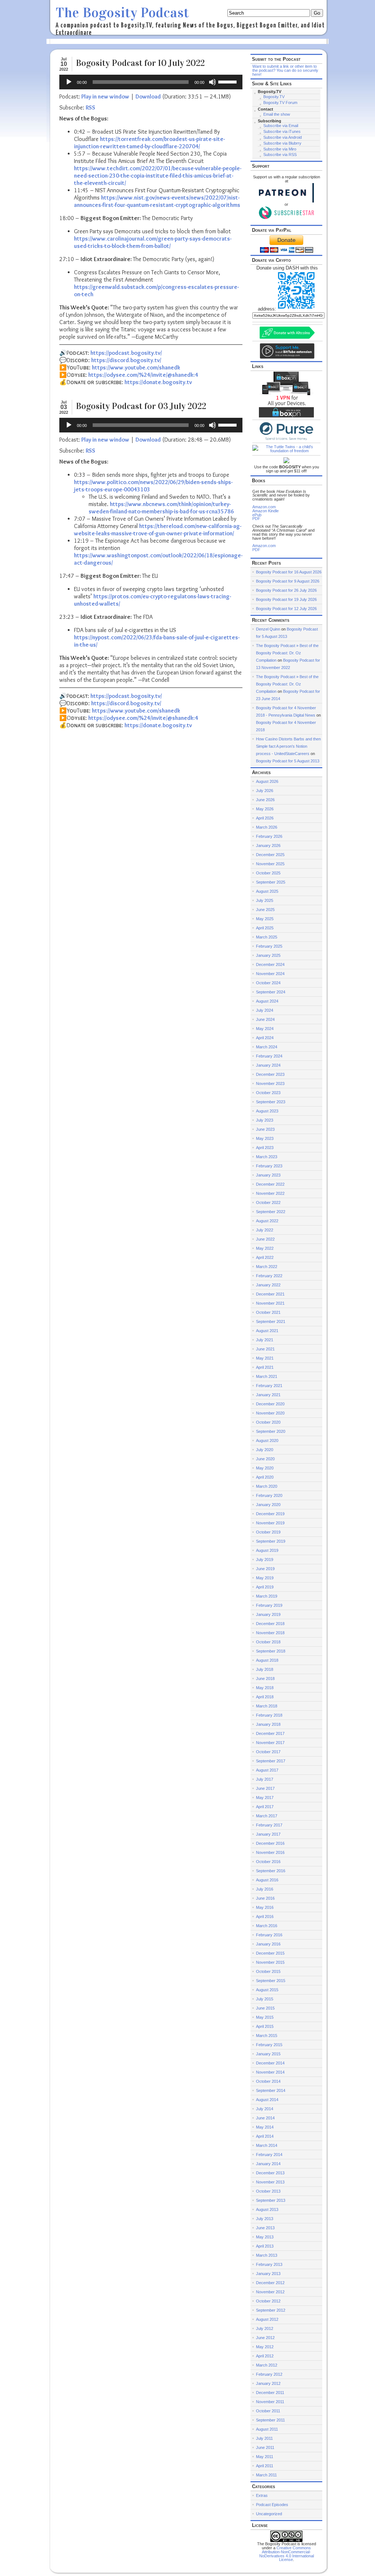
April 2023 (265, 1148)
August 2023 (267, 1111)
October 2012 (268, 2301)
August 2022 (267, 1221)
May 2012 (265, 2347)
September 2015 (271, 1981)
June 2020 (265, 1459)
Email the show (277, 114)
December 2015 (270, 1953)
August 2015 (267, 1990)
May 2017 (265, 1798)
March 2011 (266, 2475)
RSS (90, 107)
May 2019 (265, 1578)
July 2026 (265, 791)
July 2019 (265, 1560)
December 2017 (270, 1733)
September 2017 (271, 1761)
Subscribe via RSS (280, 155)
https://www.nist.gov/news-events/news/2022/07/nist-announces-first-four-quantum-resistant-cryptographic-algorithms (157, 201)
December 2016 (270, 1843)
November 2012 (270, 2292)
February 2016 (269, 1935)
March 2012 (267, 2365)
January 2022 (268, 1285)
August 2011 (267, 2429)
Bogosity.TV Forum (280, 103)
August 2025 (267, 891)
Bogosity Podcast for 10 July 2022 (140, 63)
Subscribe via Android (283, 137)
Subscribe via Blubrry (282, 143)
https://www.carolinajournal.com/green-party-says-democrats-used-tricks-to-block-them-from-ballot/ (153, 242)
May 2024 (265, 1029)
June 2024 (265, 1019)
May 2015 (265, 2017)
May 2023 (265, 1138)
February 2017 (269, 1825)
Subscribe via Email (281, 126)
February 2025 (269, 946)
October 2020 (268, 1422)
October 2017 (268, 1752)
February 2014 (269, 2155)
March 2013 (267, 2255)
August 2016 (267, 1880)
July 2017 (265, 1779)
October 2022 (268, 1202)
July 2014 (265, 2109)
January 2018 (268, 1724)
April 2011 (265, 2466)
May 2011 (265, 2457)
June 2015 (265, 2008)
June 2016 (265, 1898)
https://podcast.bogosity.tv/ (126, 353)
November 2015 (270, 1962)
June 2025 (265, 910)
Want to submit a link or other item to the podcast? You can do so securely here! (285, 70)
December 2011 (270, 2393)
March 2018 (267, 1706)
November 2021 (270, 1303)
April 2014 (265, 2136)
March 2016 (267, 1926)
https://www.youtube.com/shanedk (136, 367)
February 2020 (269, 1495)
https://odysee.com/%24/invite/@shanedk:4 (143, 375)
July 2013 (265, 2219)
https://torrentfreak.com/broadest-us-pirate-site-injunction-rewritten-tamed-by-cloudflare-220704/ (149, 143)
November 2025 (270, 864)
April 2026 (265, 818)
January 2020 (268, 1505)
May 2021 (265, 1358)
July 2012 (265, 2328)
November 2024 (270, 974)
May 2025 (265, 919)
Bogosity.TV (274, 97)
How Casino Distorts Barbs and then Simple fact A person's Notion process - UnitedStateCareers (288, 746)
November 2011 (270, 2402)
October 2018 (268, 1642)
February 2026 (269, 836)
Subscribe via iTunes (282, 131)
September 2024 (271, 992)
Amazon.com (264, 507)
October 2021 (268, 1312)
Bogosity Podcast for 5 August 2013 (288, 761)
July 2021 (265, 1340)
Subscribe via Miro (280, 149)
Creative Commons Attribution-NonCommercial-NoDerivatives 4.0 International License (287, 2554)
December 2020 (270, 1404)
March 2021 (267, 1376)
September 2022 (271, 1212)
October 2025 (268, 873)
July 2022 (265, 1230)
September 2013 (271, 2200)
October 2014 (268, 2081)
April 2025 (265, 928)
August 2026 (267, 781)
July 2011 (264, 2438)
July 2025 (265, 900)
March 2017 (267, 1816)
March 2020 (267, 1486)
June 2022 (265, 1239)
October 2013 (268, 2191)
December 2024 (270, 964)
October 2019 (268, 1532)
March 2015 (267, 2036)
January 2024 (268, 1065)
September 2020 (271, 1431)
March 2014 (267, 2145)
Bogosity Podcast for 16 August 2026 (289, 572)
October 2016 (268, 1862)
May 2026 (265, 809)
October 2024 (268, 983)
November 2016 (270, 1852)
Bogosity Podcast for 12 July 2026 (286, 609)
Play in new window (105, 96)
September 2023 (271, 1102)
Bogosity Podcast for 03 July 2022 (141, 406)
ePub (257, 515)
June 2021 (265, 1349)
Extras (262, 2495)
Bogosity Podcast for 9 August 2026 (288, 581)
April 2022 (265, 1257)
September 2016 (271, 1871)
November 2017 (270, 1743)
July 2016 (265, 1889)
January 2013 (268, 2274)
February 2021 (269, 1386)
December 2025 (270, 855)
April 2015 (265, 2026)
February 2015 (269, 2045)
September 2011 (270, 2420)
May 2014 (265, 2127)
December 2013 (270, 2173)
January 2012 (268, 2383)
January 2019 (268, 1614)
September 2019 (271, 1541)
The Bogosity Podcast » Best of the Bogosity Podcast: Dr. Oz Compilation (287, 653)
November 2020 (270, 1413)
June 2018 (265, 1679)
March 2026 (267, 827)
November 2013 (270, 2182)
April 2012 (265, 2356)
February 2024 (269, 1056)
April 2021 (265, 1367)
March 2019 (267, 1596)
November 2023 (270, 1083)
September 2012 (271, 2310)
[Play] (69, 82)
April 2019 (265, 1587)
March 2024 (267, 1047)
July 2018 (265, 1669)
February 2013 (269, 2264)
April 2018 (265, 1697)
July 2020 (265, 1450)
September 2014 (271, 2090)
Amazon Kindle (266, 511)
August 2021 (267, 1331)
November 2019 (270, 1523)
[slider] (229, 81)
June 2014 (265, 2118)
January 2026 (268, 845)
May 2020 (265, 1468)
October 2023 (268, 1093)
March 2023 (267, 1157)
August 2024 (267, 1001)
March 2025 (267, 937)
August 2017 (267, 1770)
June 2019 (265, 1569)
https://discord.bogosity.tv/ (126, 360)
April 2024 (265, 1038)
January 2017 (268, 1834)
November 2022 (270, 1193)
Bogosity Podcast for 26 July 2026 (286, 590)
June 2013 (265, 2228)
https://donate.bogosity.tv (158, 382)
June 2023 (265, 1129)
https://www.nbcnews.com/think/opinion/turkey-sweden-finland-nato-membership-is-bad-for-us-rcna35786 (161, 508)
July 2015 (265, 1999)
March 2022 (267, 1267)
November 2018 (270, 1633)
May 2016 (265, 1907)
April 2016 (265, 1917)
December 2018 (270, 1624)
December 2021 (270, 1294)
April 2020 (265, 1477)
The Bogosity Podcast (122, 13)
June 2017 (265, 1788)
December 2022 (270, 1184)
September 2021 (271, 1322)
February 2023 (269, 1166)
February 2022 (269, 1276)
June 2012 (265, 2338)
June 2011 (265, 2447)
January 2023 (268, 1175)
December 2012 (270, 2283)
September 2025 (271, 882)
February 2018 (269, 1715)
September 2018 (271, 1651)
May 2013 (265, 2237)
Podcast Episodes (272, 2505)
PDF (256, 518)
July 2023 (265, 1120)
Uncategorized (269, 2514)
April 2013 (265, 2246)
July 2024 (265, 1010)
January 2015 (268, 2054)
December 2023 (270, 1074)
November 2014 (270, 2072)
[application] (151, 82)
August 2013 (267, 2209)
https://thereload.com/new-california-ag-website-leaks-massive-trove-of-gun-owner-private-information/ (158, 530)
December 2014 (270, 2063)
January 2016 (268, 1944)
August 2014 (267, 2100)
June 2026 (265, 800)
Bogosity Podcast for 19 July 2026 (286, 599)
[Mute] (212, 82)
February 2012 (269, 2374)
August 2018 (267, 1660)
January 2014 (268, 2164)
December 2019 (270, 1514)
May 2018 (265, 1688)
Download (148, 96)
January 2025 (268, 955)
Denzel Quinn (268, 629)
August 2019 (267, 1550)
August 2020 (267, 1441)
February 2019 (269, 1605)
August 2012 (267, 2319)
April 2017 (265, 1807)
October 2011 (268, 2411)
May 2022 (265, 1248)
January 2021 (268, 1395)
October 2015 (268, 1971)
